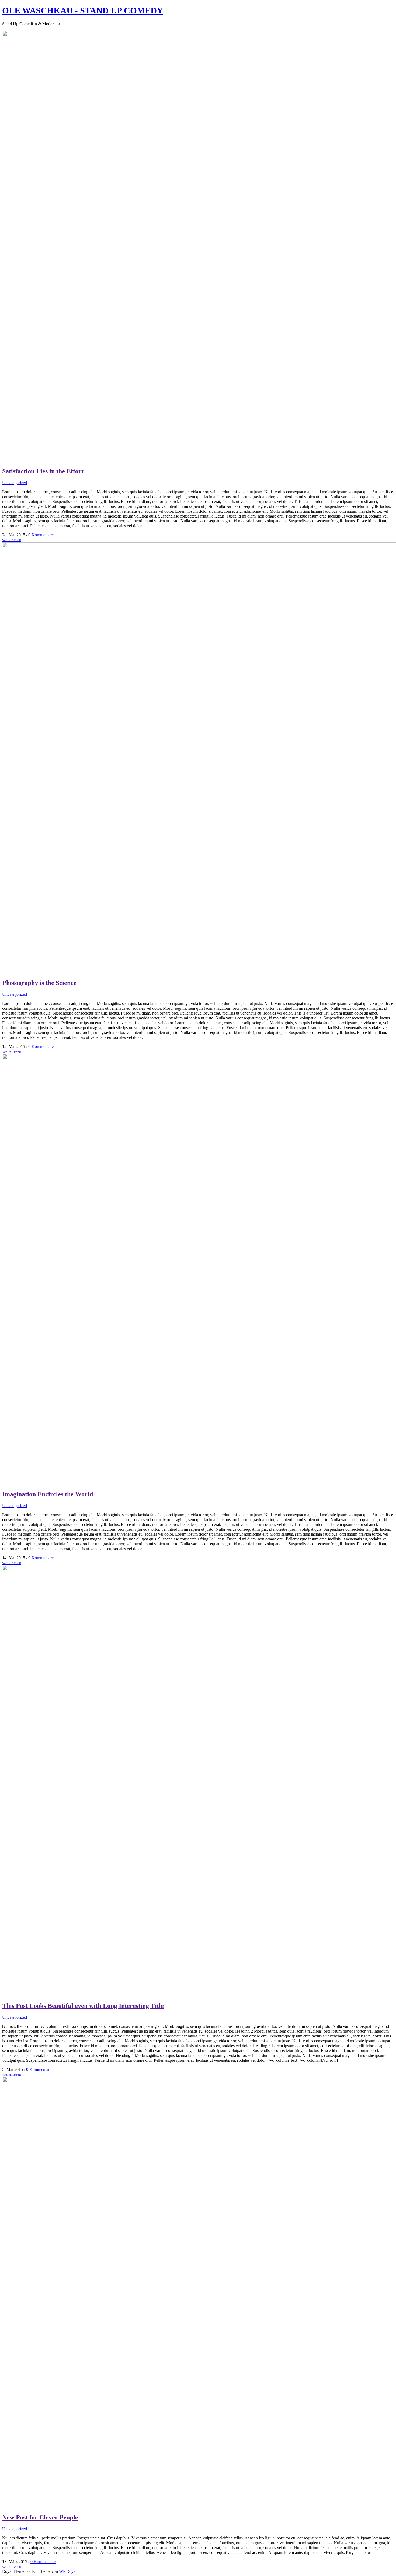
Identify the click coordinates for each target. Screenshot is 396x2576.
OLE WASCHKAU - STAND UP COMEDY (83, 10)
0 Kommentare (41, 535)
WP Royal (68, 2571)
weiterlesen (12, 540)
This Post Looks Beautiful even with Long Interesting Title (83, 2006)
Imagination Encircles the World (48, 1494)
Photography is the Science (39, 983)
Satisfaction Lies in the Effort (43, 471)
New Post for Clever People (40, 2517)
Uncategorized (15, 483)
